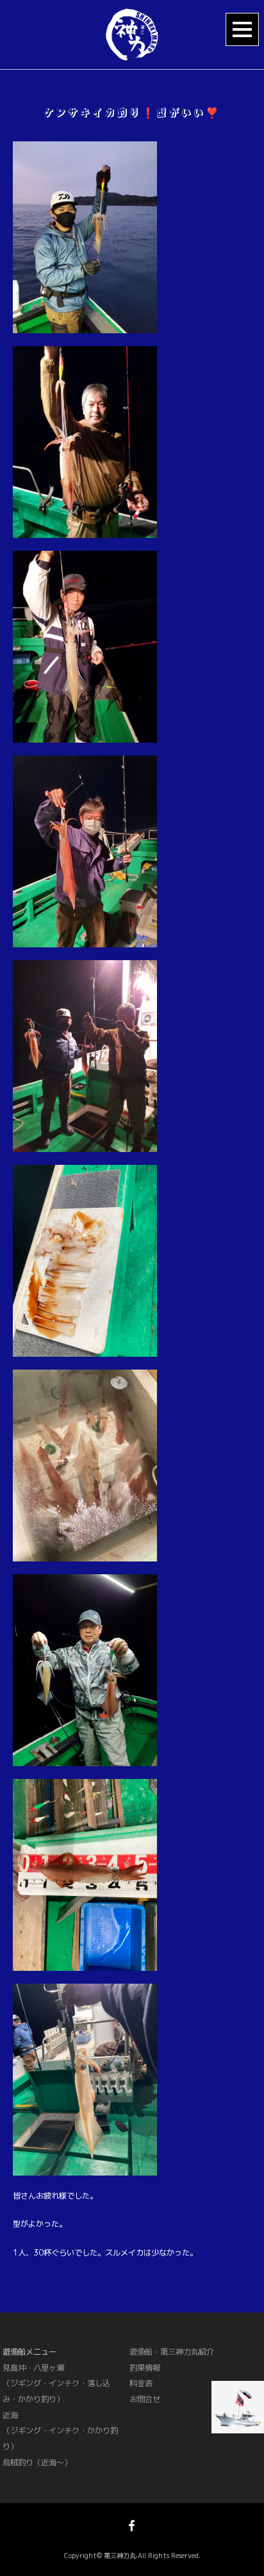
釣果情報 (145, 2368)
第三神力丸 (120, 2556)
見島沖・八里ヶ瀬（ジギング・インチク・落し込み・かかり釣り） (56, 2383)
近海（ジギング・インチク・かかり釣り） (60, 2431)
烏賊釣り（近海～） (37, 2462)
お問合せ (145, 2399)
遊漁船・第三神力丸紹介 (172, 2352)
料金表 (141, 2383)
